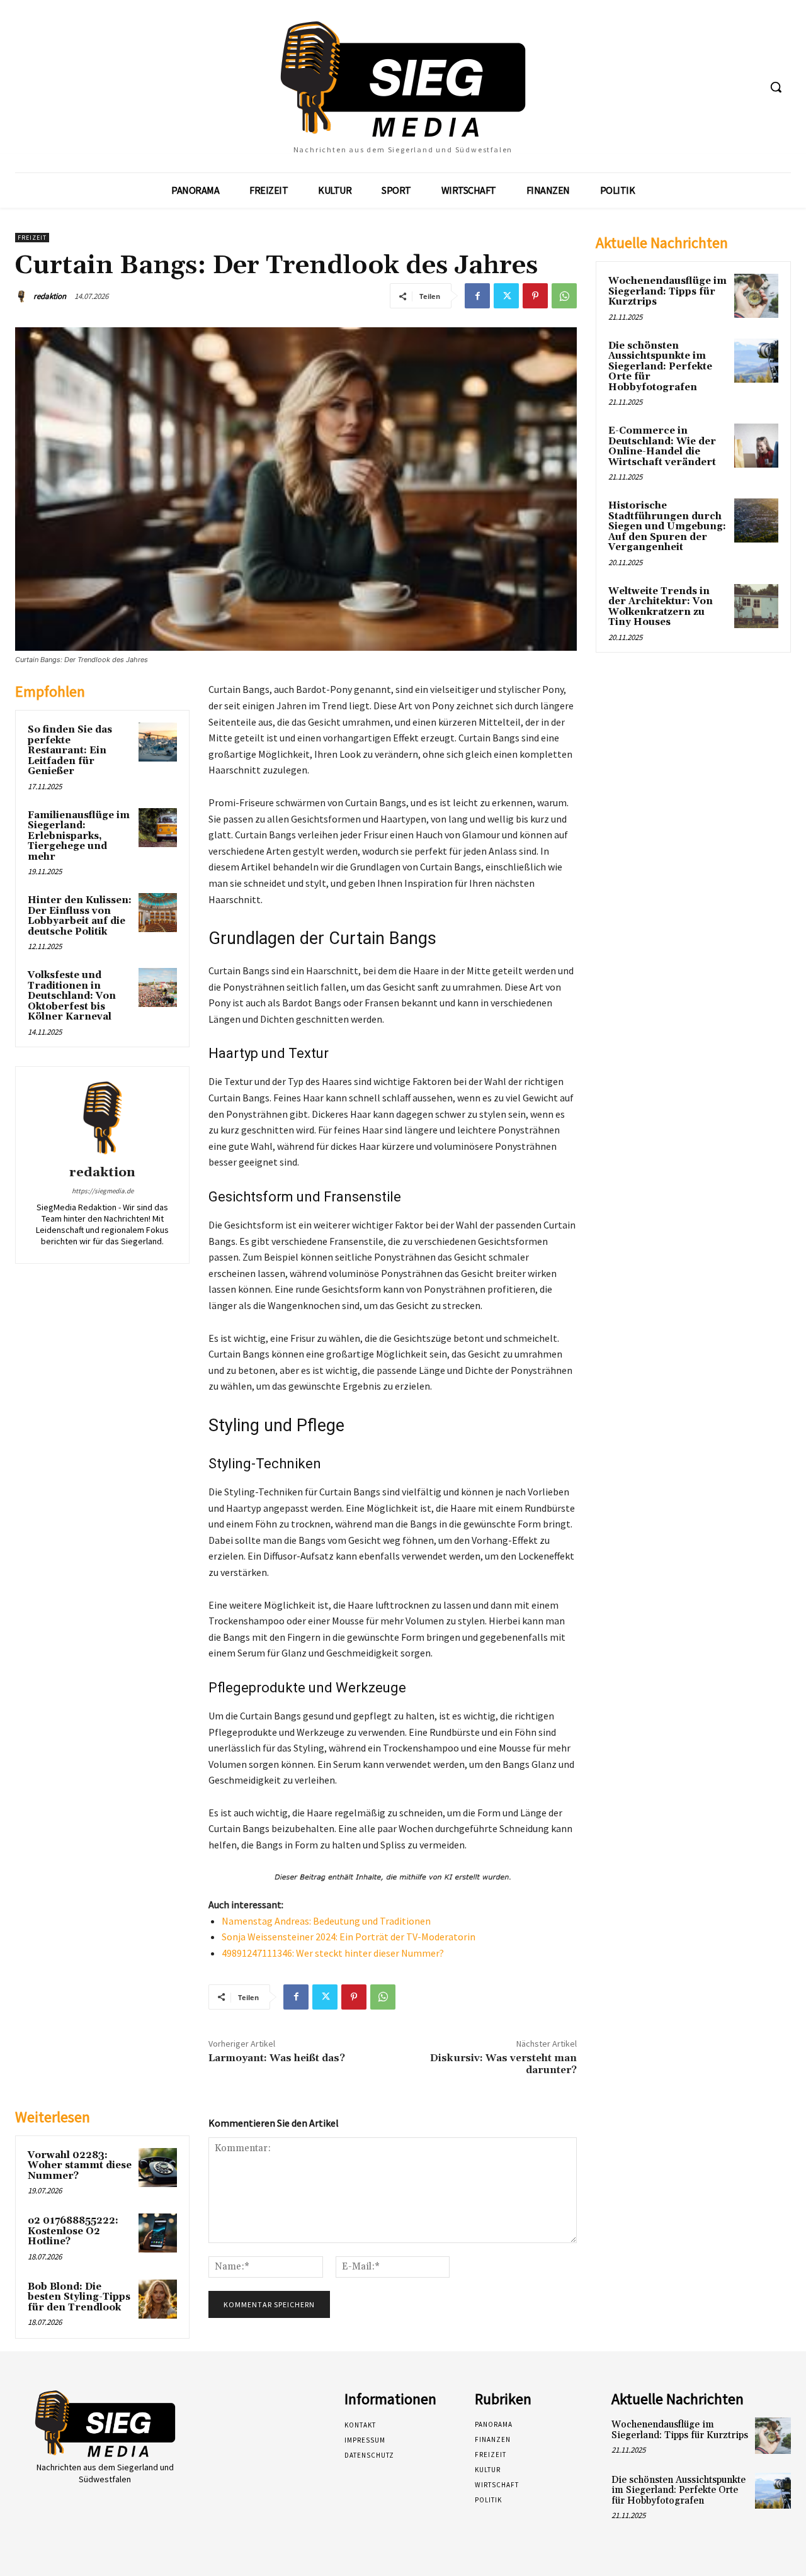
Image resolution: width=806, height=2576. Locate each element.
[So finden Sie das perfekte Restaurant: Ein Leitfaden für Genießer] (158, 742)
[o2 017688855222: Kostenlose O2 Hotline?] (158, 2233)
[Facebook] (477, 296)
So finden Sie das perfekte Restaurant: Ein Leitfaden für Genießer (70, 751)
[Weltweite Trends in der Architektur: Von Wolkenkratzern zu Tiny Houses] (756, 606)
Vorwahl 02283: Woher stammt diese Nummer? (80, 2166)
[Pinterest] (535, 296)
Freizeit (32, 238)
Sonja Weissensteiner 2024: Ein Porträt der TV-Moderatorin (349, 1937)
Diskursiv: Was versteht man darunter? (503, 2064)
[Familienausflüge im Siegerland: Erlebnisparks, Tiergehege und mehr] (158, 828)
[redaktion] (23, 296)
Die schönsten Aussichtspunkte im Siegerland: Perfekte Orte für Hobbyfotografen (660, 367)
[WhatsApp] (564, 296)
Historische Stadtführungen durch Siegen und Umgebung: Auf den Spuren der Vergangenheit (667, 526)
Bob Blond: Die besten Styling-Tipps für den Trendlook (79, 2297)
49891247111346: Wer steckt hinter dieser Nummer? (333, 1953)
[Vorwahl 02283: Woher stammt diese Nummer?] (158, 2168)
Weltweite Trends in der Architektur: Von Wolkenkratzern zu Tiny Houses (661, 607)
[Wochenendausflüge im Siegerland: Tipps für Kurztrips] (756, 296)
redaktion (50, 296)
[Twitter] (506, 296)
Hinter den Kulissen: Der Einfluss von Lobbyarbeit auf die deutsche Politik (80, 916)
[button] (776, 87)
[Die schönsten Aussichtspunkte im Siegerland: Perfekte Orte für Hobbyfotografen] (756, 361)
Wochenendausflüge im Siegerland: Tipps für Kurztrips (667, 291)
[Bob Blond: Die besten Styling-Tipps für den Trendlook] (158, 2299)
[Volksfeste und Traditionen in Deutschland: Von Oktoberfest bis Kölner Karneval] (158, 987)
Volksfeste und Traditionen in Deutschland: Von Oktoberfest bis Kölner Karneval (72, 996)
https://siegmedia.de (103, 1191)
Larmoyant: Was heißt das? (277, 2058)
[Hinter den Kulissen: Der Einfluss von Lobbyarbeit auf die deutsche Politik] (158, 913)
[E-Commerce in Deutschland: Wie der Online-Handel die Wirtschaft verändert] (756, 446)
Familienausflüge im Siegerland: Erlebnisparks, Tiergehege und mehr (79, 836)
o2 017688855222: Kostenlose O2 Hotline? (73, 2231)
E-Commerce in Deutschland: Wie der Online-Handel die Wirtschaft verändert (662, 447)
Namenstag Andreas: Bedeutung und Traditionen (326, 1921)
